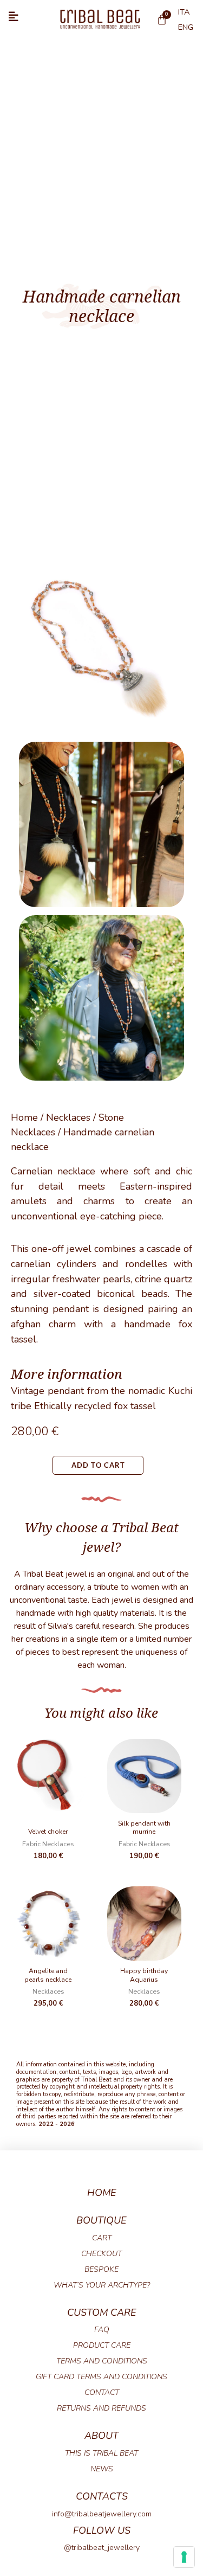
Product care (102, 2345)
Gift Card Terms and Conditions (101, 2377)
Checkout (101, 2254)
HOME (102, 2193)
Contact (102, 2392)
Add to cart (98, 1465)
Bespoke (101, 2269)
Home (24, 1117)
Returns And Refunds (101, 2408)
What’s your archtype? (102, 2285)
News (102, 2469)
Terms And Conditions (102, 2361)
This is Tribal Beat (101, 2453)
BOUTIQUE (101, 2220)
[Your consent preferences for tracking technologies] (184, 2557)
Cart (102, 2238)
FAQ (102, 2330)
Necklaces (68, 1117)
